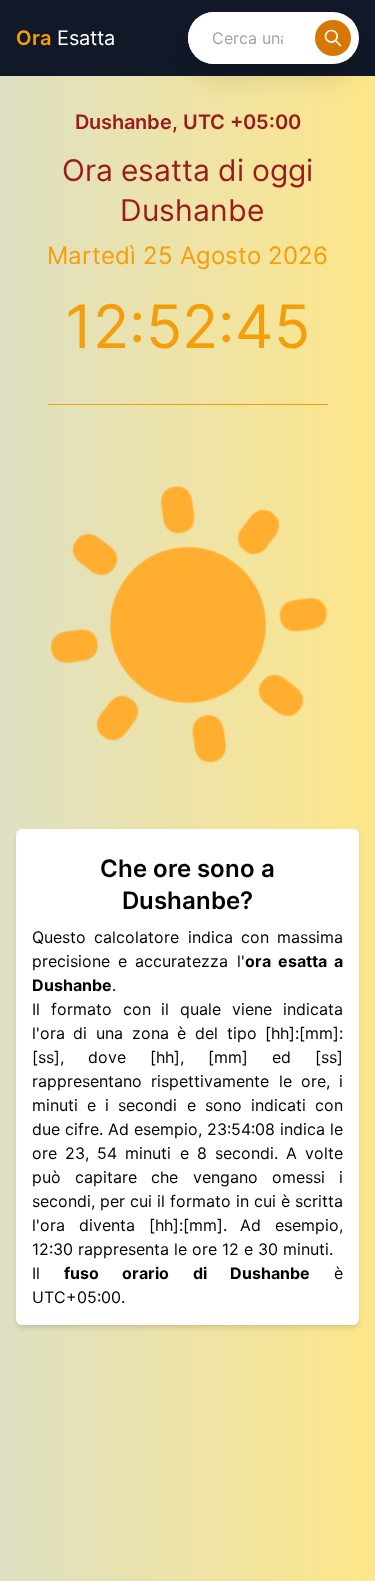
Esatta (65, 38)
